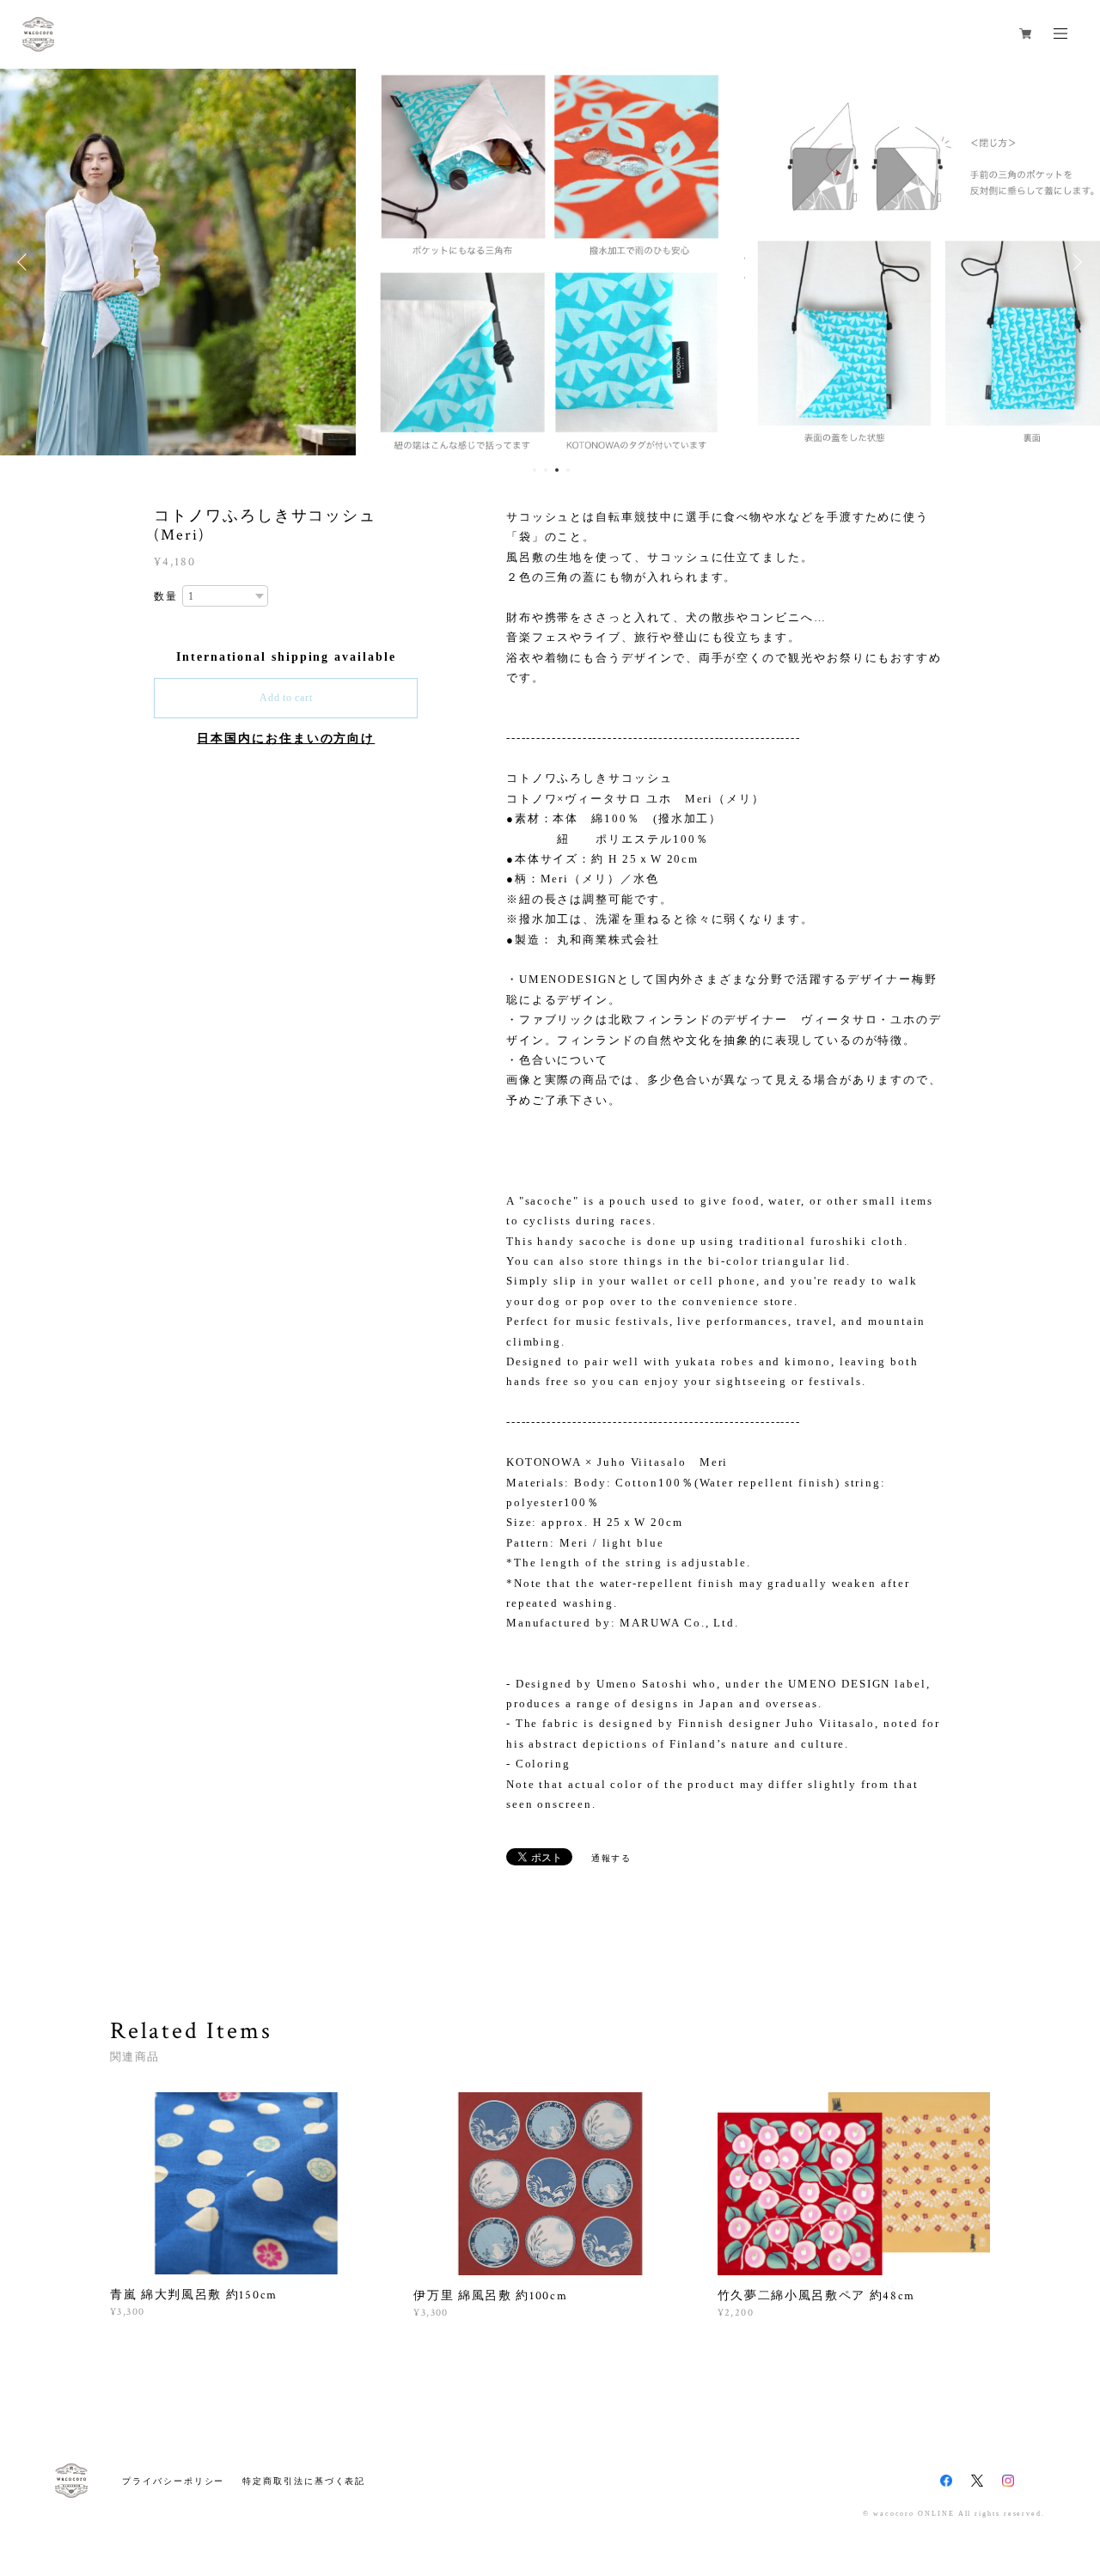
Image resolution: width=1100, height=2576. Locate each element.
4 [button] (568, 470)
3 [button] (557, 470)
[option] (223, 262)
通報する (612, 1858)
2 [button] (546, 470)
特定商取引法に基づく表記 (304, 2481)
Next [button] (1074, 262)
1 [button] (535, 470)
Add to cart (286, 698)
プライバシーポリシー (173, 2481)
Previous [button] (26, 262)
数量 (166, 596)
